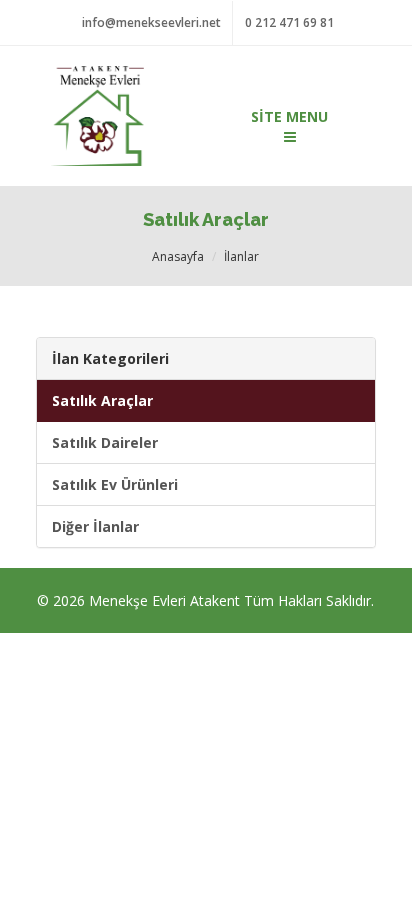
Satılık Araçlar (102, 400)
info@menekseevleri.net (151, 22)
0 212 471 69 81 (289, 22)
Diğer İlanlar (95, 526)
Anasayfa (178, 256)
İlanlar (241, 256)
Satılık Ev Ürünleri (115, 484)
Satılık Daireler (105, 442)
